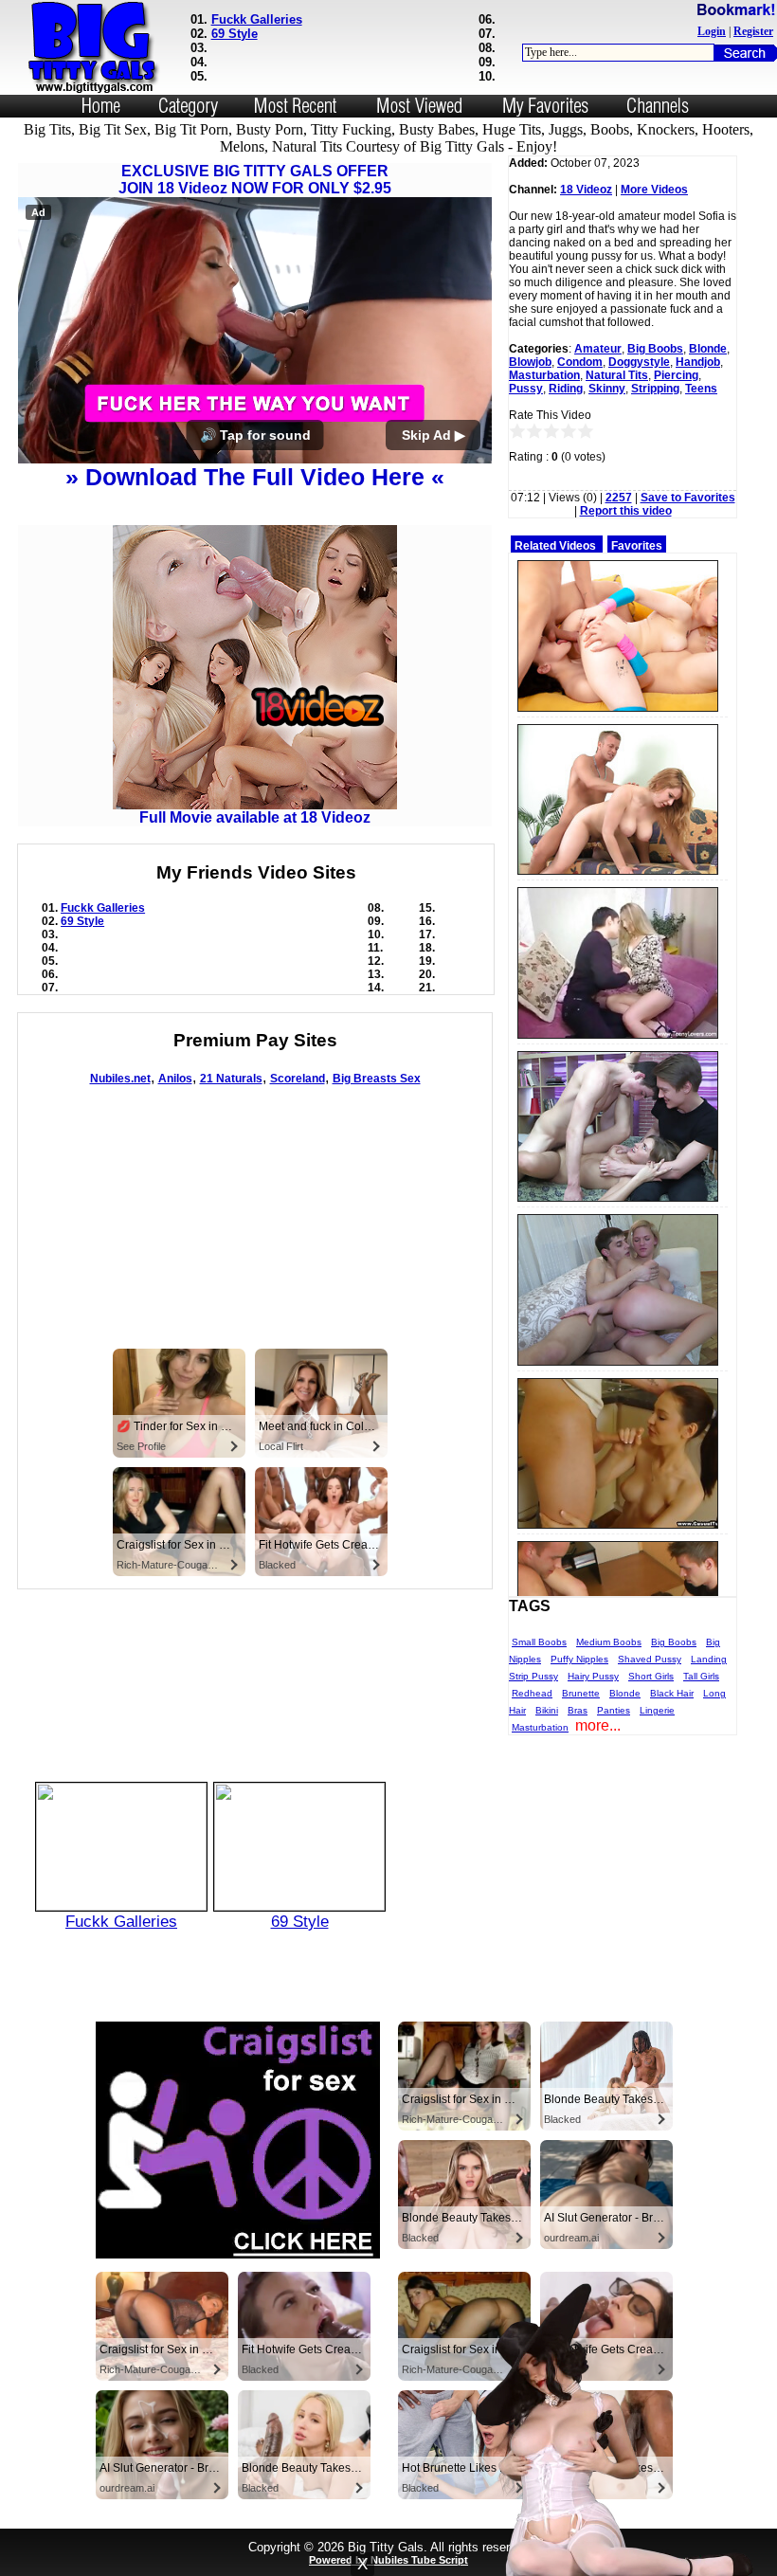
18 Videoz (586, 190)
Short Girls (651, 1676)
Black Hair (672, 1693)
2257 (619, 498)
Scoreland (298, 1079)
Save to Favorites (688, 498)
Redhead (532, 1693)
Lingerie (657, 1710)
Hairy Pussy (593, 1676)
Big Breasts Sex (377, 1079)
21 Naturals (231, 1079)
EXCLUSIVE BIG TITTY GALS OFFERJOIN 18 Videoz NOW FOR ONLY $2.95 (255, 180)
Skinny (607, 389)
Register (753, 31)
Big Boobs (655, 349)
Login (712, 31)
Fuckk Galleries (257, 19)
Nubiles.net (120, 1079)
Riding (566, 389)
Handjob (698, 362)
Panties (614, 1710)
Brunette (581, 1693)
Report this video (626, 511)
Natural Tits (617, 375)
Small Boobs (539, 1642)
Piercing (676, 375)
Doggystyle (639, 362)
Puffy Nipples (579, 1659)
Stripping (655, 389)
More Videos (654, 190)
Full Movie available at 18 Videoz (255, 817)
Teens (701, 389)
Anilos (175, 1079)
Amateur (598, 349)
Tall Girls (701, 1676)
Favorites (637, 546)
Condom (580, 362)
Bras (578, 1710)
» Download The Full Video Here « (255, 477)
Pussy (526, 389)
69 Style (235, 34)
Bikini (547, 1710)
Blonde (708, 349)
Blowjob (530, 362)
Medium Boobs (609, 1642)
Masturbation (544, 375)
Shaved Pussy (650, 1659)
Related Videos (555, 546)
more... (598, 1725)
